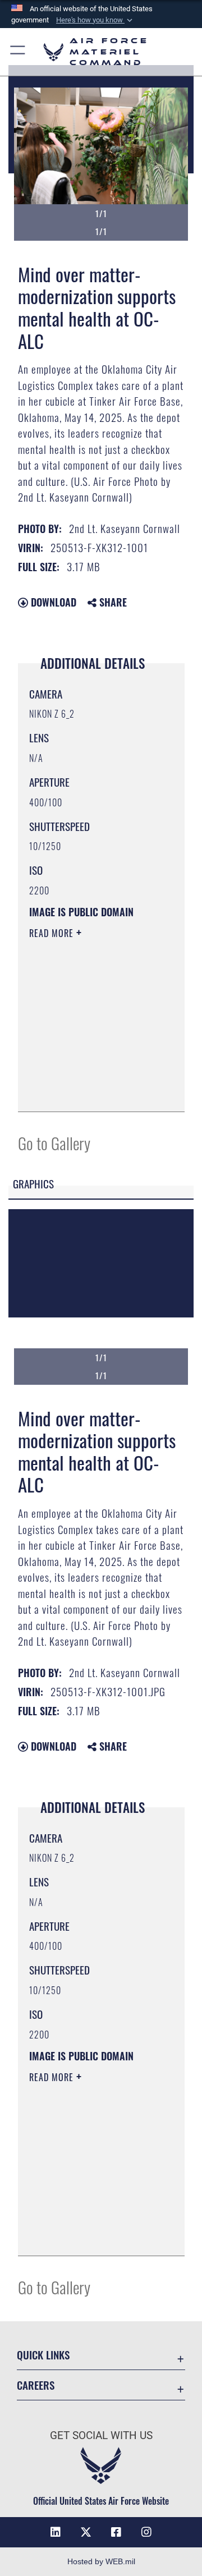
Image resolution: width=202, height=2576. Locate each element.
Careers (36, 2385)
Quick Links (43, 2355)
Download (52, 602)
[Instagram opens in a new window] (146, 2532)
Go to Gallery (54, 1143)
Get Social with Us (101, 2435)
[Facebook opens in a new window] (116, 2532)
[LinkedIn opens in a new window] (56, 2532)
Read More (53, 933)
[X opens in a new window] (86, 2532)
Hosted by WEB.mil (101, 2561)
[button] (95, 20)
